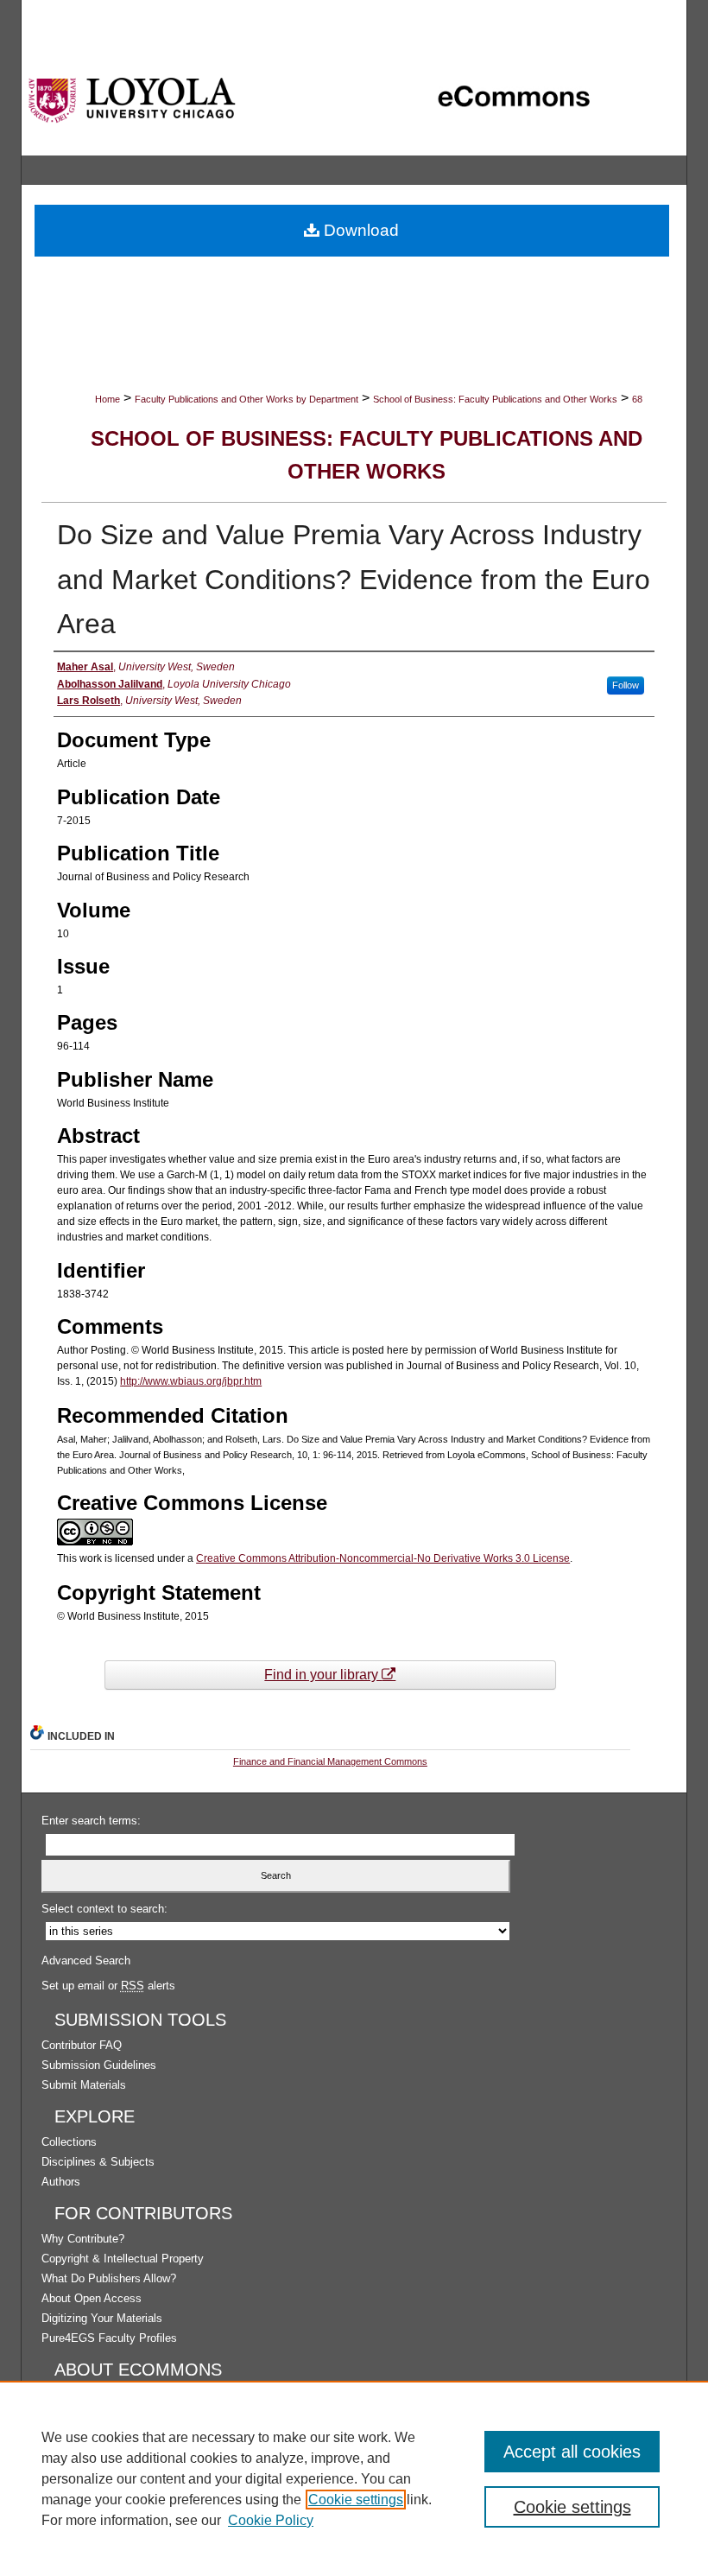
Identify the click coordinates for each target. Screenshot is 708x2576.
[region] (354, 2478)
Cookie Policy (271, 2520)
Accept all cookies (572, 2452)
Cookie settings (356, 2500)
